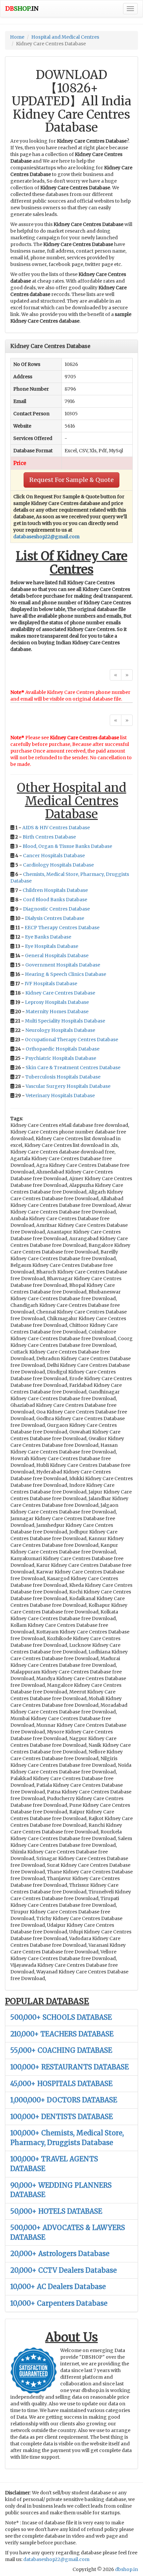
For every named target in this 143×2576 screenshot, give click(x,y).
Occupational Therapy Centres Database (71, 1040)
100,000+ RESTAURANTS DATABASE (70, 2067)
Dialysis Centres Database (55, 918)
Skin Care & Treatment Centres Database (73, 1068)
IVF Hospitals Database (51, 984)
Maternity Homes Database (57, 1012)
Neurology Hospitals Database (60, 1030)
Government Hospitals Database (63, 965)
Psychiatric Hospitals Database (61, 1058)
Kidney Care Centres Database (60, 993)
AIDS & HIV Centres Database (56, 828)
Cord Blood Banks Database (55, 900)
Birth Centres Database (49, 837)
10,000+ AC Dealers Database (58, 2287)
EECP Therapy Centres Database (62, 928)
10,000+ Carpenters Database (59, 2303)
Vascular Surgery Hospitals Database (68, 1086)
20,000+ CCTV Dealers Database (64, 2270)
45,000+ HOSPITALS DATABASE (61, 2084)
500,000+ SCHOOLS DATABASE (61, 2017)
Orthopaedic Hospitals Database (63, 1049)
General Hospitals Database (57, 956)
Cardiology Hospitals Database (58, 865)
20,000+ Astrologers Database (60, 2254)
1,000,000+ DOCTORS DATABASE (64, 2100)
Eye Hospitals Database (52, 946)
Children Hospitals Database (55, 890)
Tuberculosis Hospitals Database (63, 1077)
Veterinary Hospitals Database (60, 1096)
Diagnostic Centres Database (56, 909)
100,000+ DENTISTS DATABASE (62, 2117)
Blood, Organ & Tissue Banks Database (67, 846)
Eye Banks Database (48, 937)
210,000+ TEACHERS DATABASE (62, 2034)
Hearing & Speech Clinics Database (66, 974)
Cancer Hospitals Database (54, 856)
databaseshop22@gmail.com (46, 537)
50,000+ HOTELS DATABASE (56, 2211)
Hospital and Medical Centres (65, 37)
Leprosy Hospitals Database (57, 1002)
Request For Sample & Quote (71, 480)
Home (17, 37)
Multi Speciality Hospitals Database (65, 1021)
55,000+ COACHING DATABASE (61, 2050)
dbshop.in (127, 2569)
